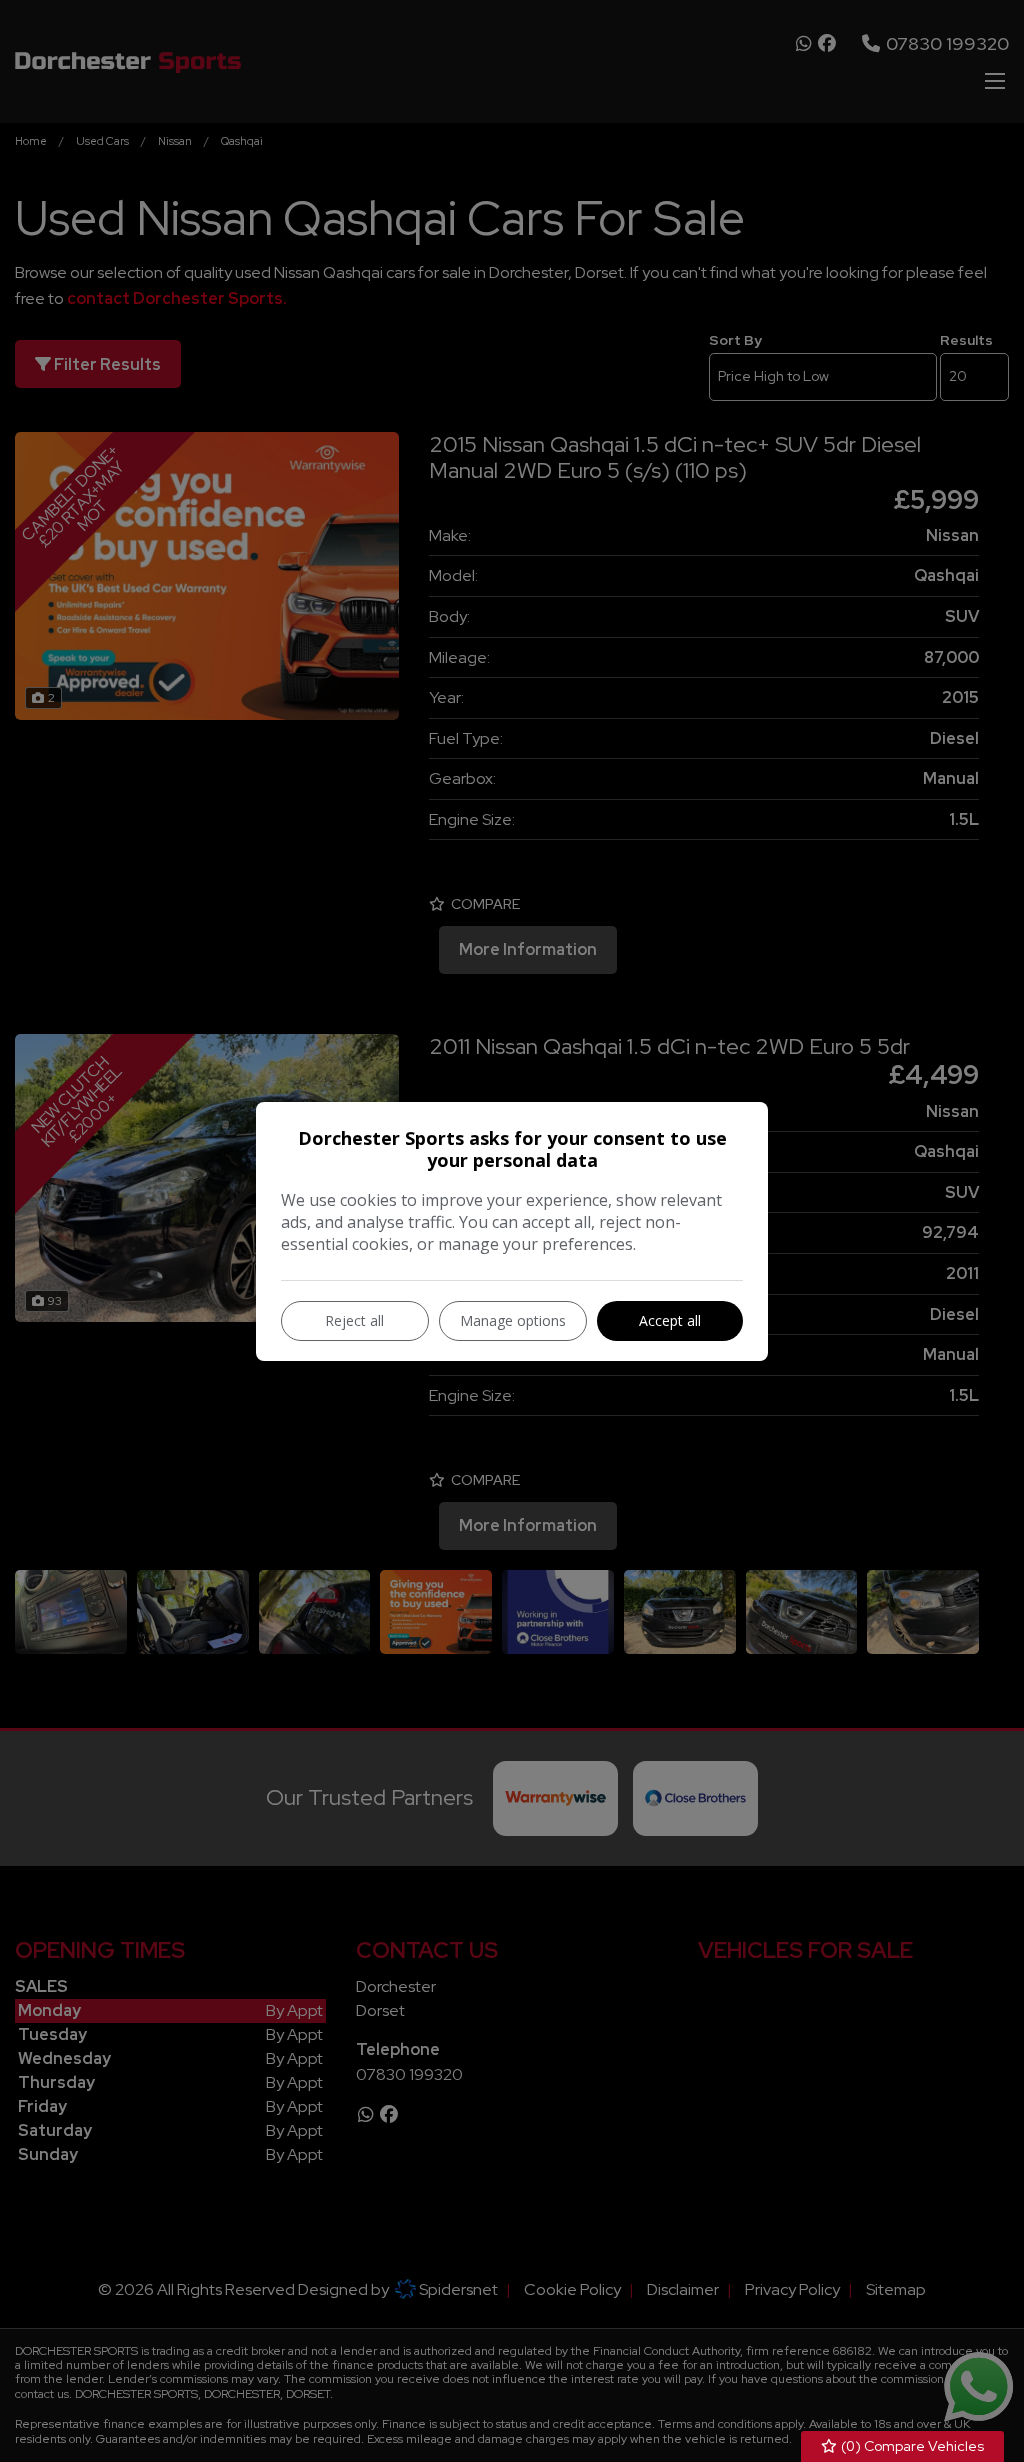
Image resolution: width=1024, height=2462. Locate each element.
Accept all (670, 1320)
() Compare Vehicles (911, 2446)
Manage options (513, 1320)
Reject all (354, 1320)
